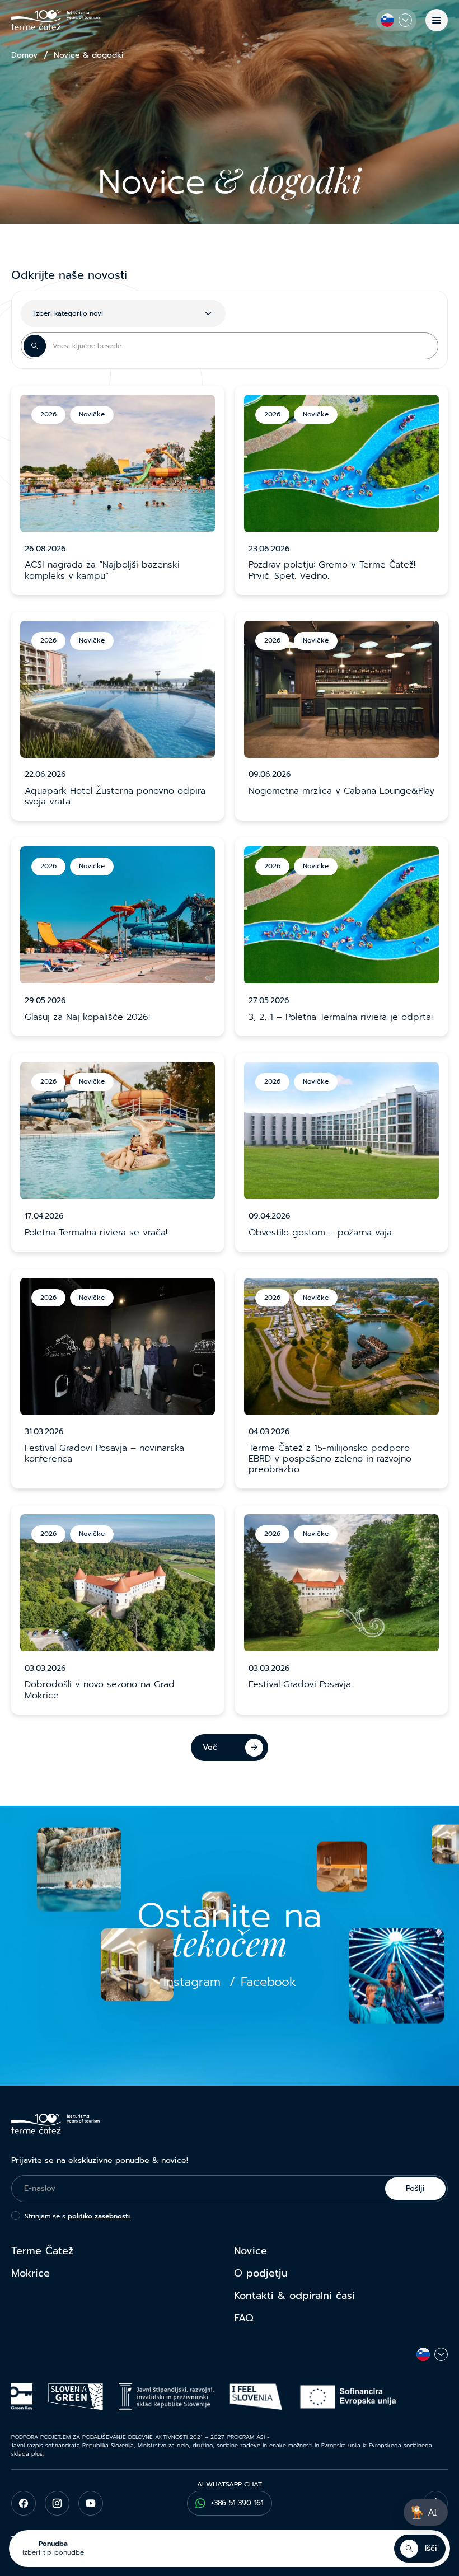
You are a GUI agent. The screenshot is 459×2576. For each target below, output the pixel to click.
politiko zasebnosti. (99, 2216)
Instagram (192, 1982)
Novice (250, 2251)
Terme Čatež (42, 2251)
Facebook (268, 1982)
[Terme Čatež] (55, 20)
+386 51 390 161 (237, 2503)
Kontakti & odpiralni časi (294, 2296)
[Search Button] (35, 346)
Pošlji (415, 2188)
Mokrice (31, 2273)
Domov (24, 55)
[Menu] (437, 20)
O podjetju (261, 2273)
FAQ (244, 2318)
